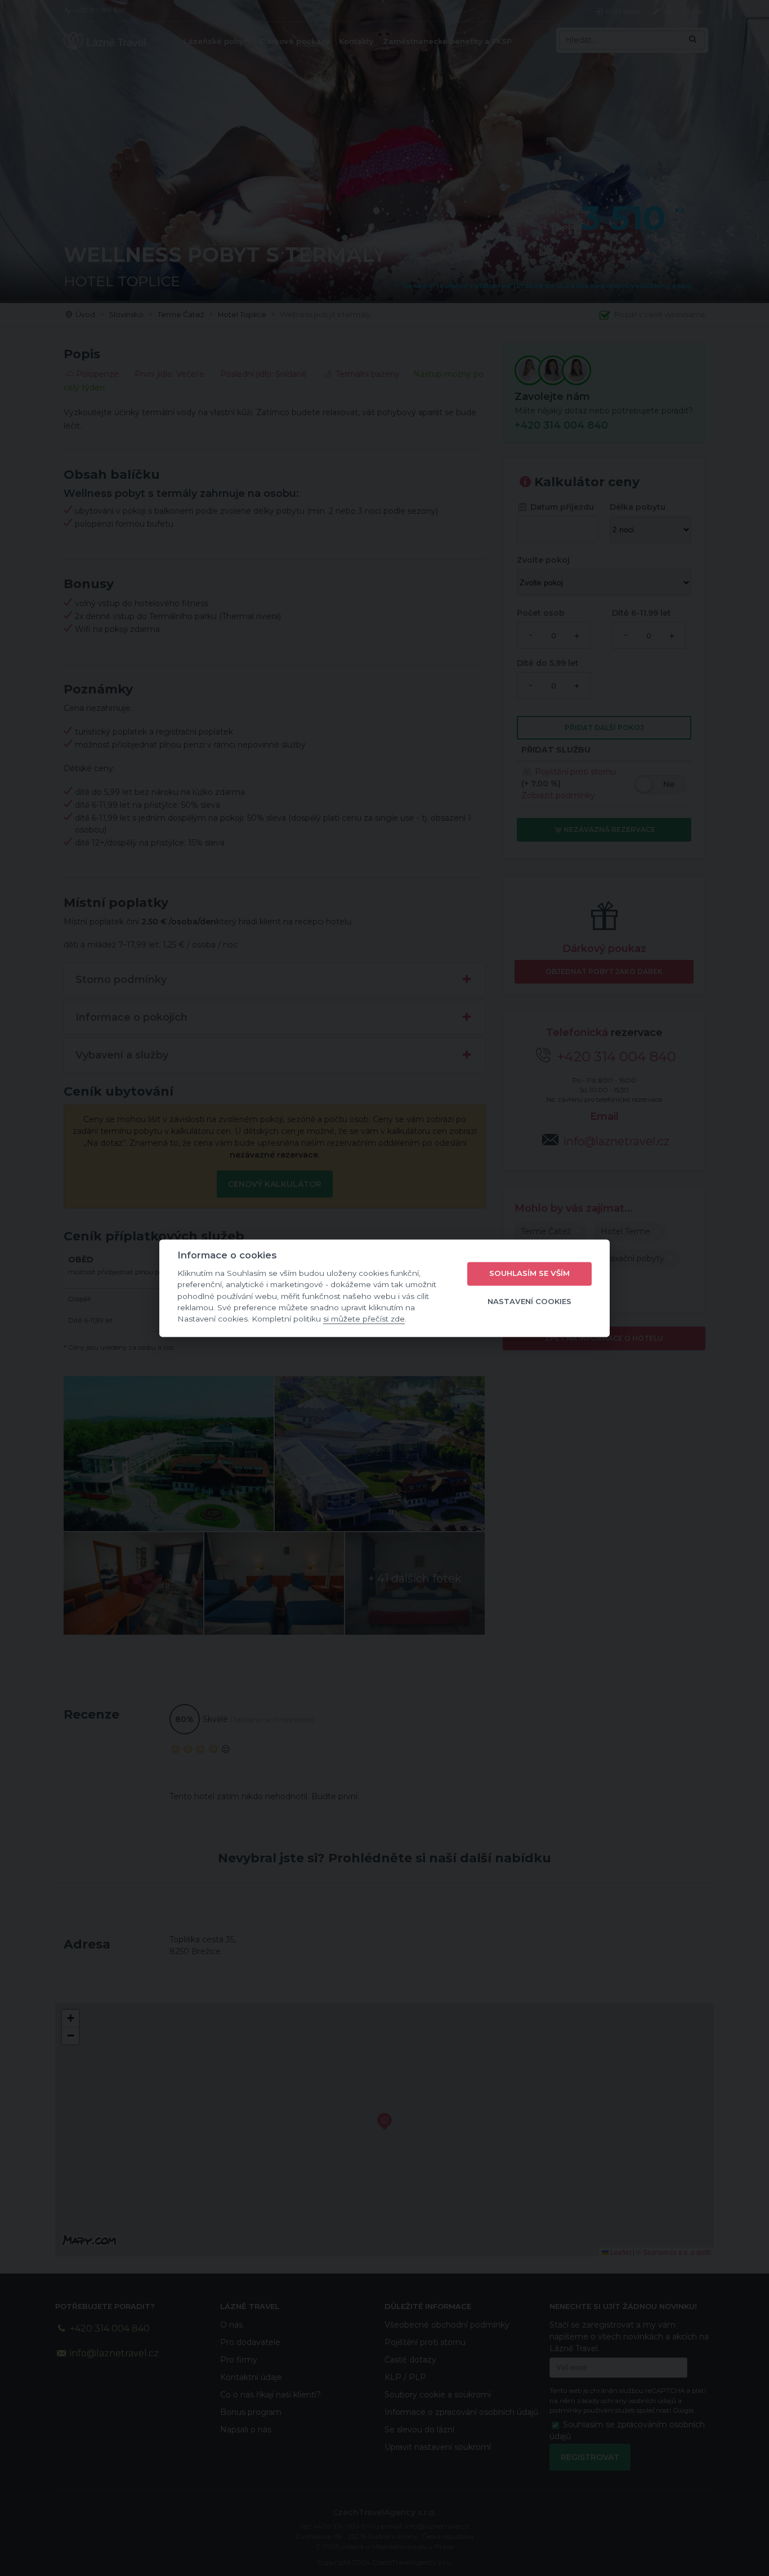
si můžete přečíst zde (364, 1319)
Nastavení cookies (529, 1302)
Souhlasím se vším (529, 1274)
